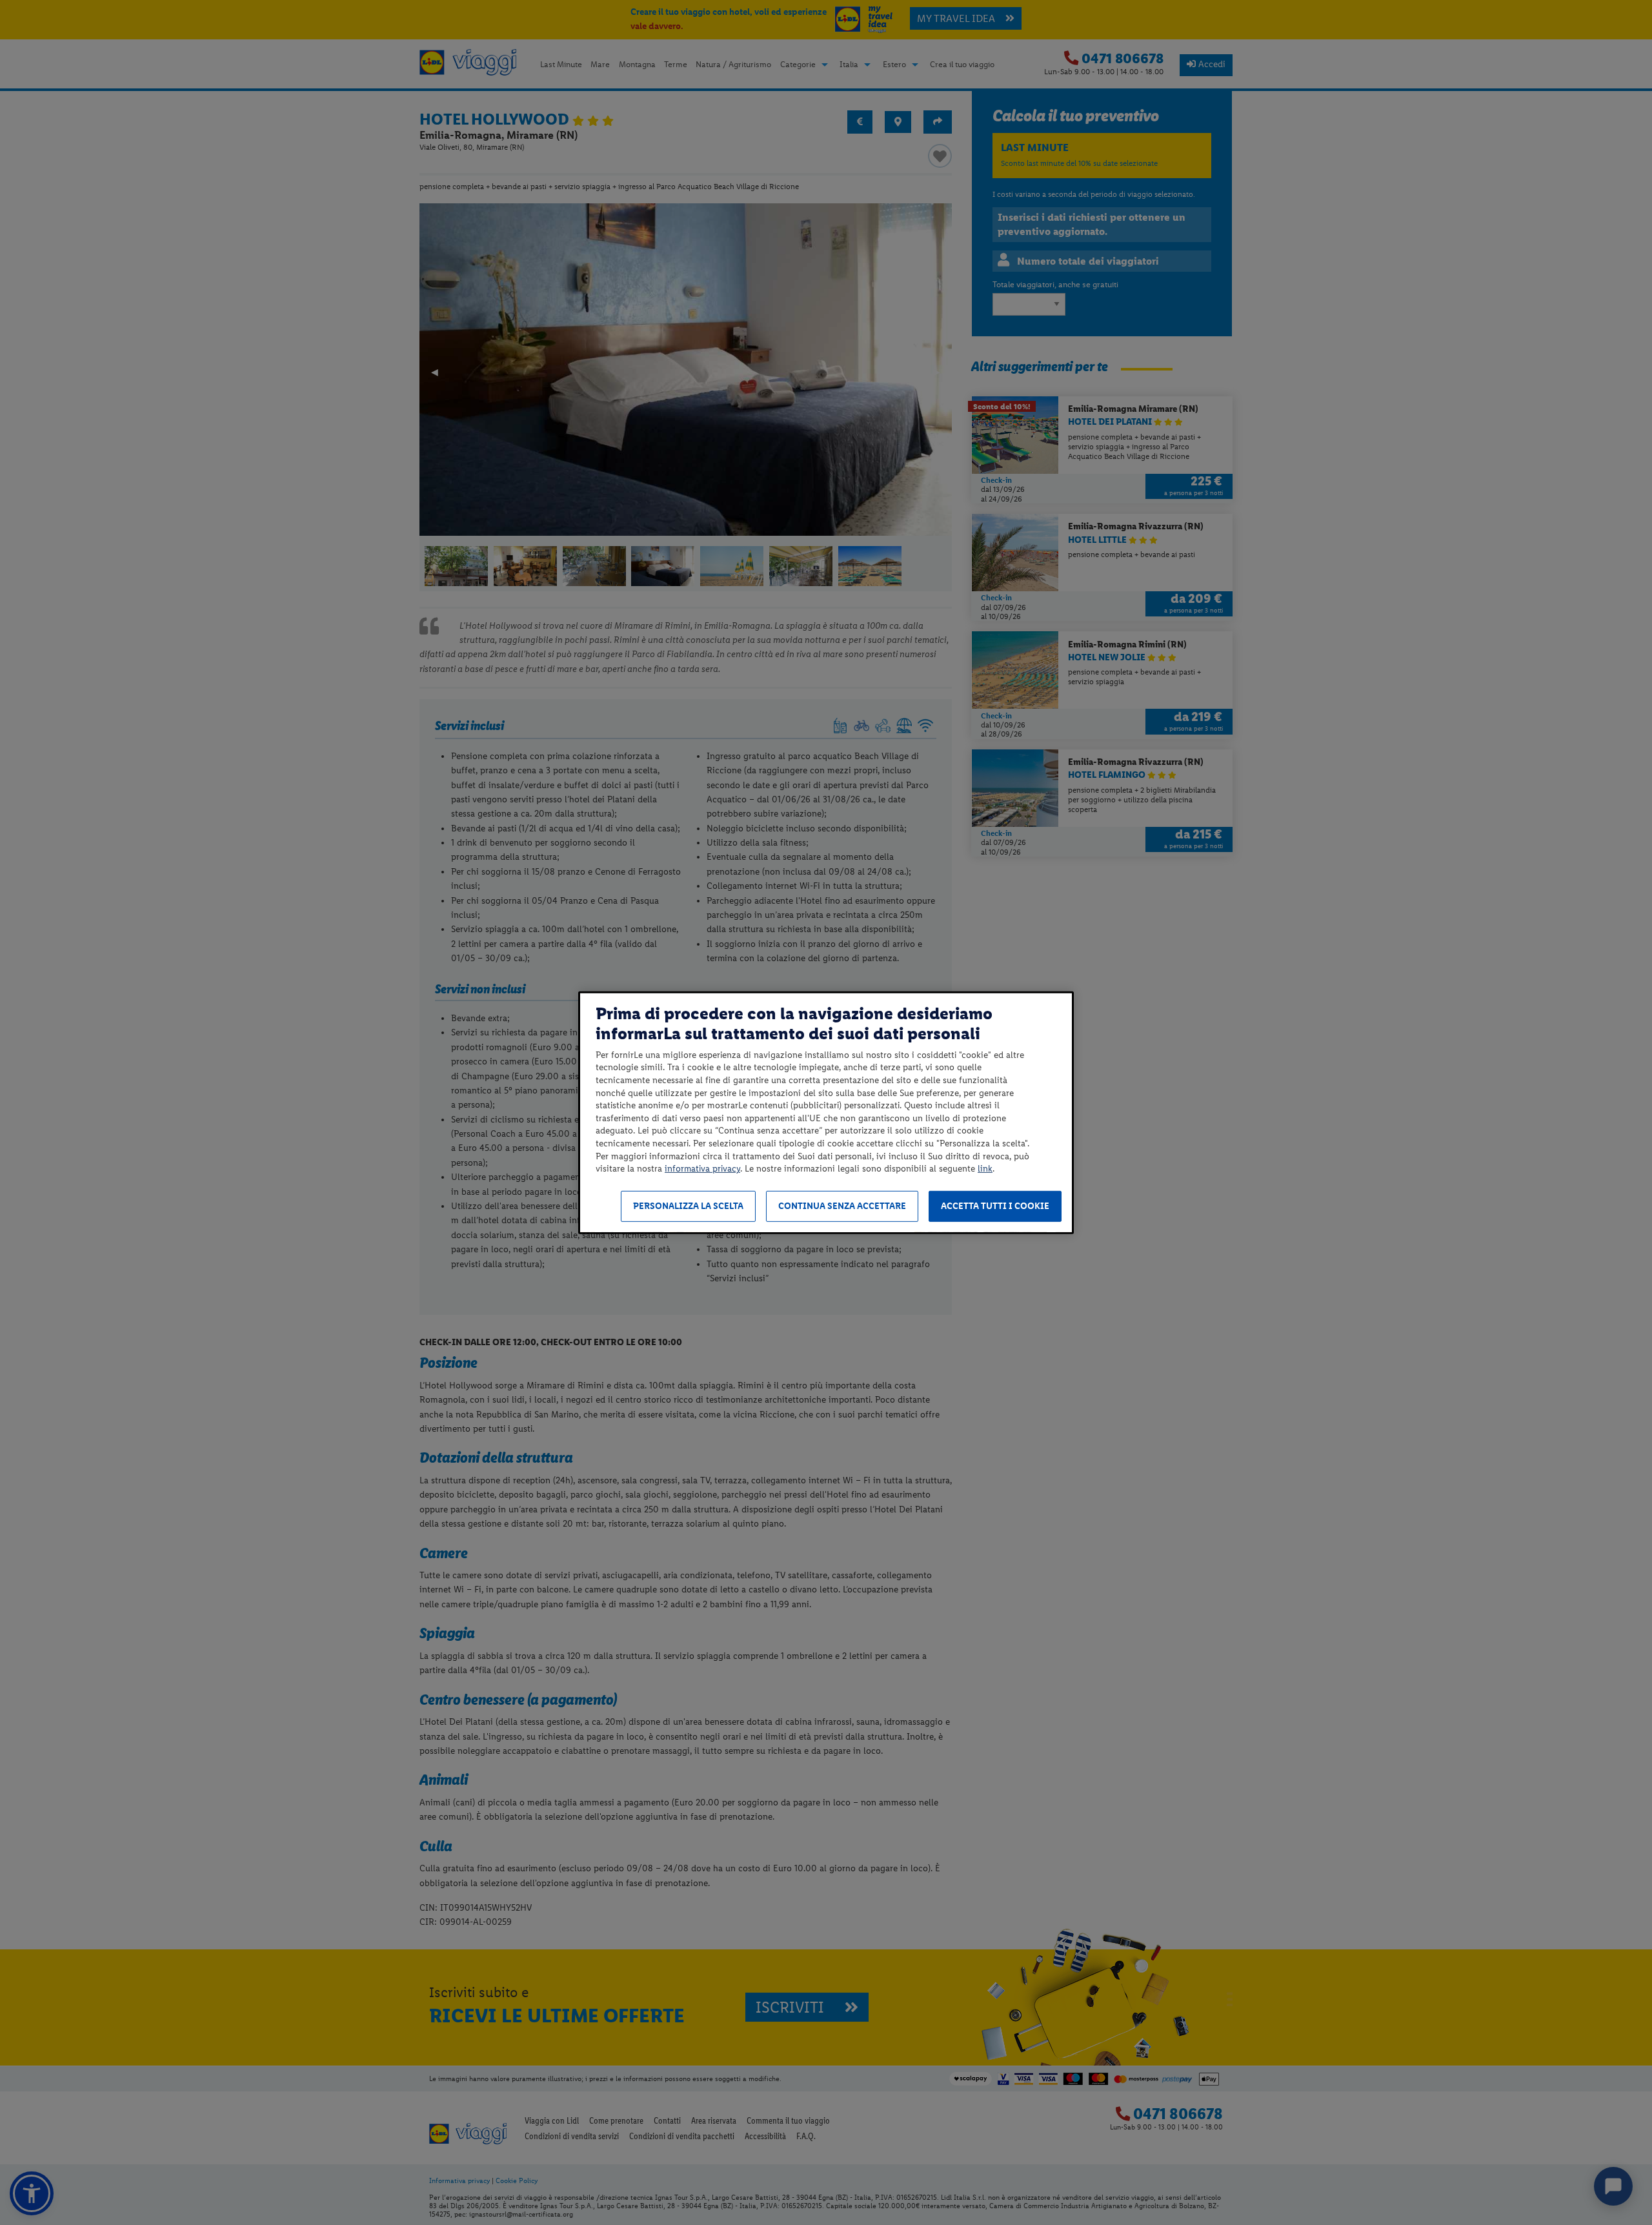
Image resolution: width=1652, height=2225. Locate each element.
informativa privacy (702, 1169)
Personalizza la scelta (688, 1206)
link (985, 1169)
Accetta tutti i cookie (995, 1206)
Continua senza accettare (842, 1206)
